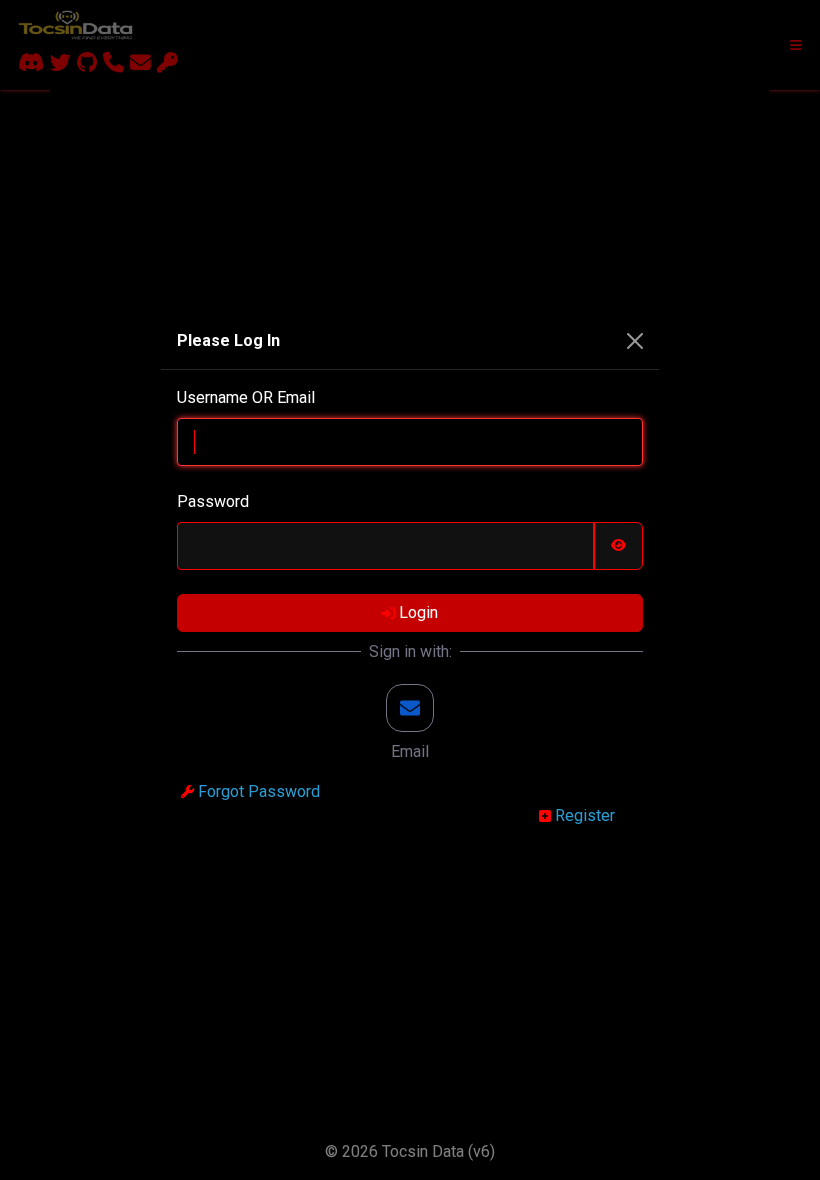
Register (583, 815)
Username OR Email (246, 397)
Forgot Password (257, 791)
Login (416, 612)
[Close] (635, 341)
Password (213, 501)
